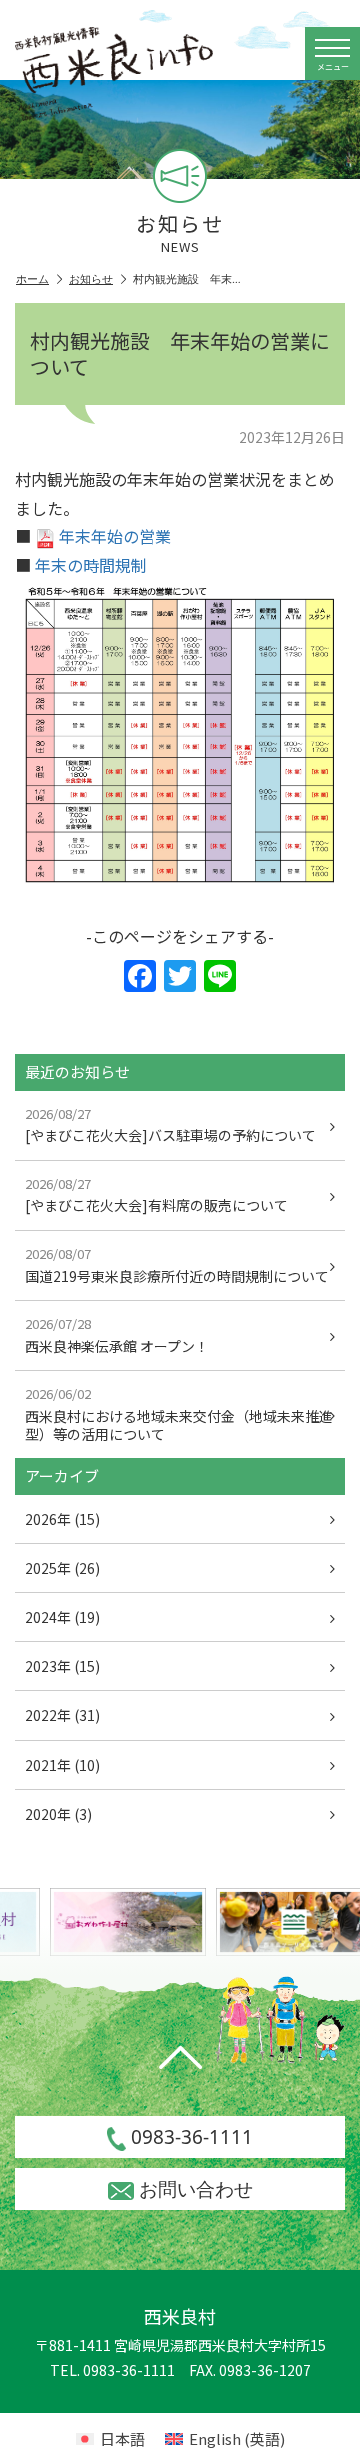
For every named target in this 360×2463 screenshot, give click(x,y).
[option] (124, 1922)
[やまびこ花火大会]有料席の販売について (156, 1195)
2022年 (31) (62, 1715)
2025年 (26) (62, 1568)
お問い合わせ (196, 2189)
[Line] (220, 977)
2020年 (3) (58, 1814)
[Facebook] (140, 977)
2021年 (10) (62, 1765)
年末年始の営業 (115, 536)
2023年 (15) (62, 1666)
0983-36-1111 (192, 2137)
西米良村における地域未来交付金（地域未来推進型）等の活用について (179, 1414)
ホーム (32, 279)
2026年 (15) (62, 1519)
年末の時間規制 (91, 565)
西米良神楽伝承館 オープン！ (117, 1335)
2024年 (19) (62, 1617)
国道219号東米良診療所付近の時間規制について (177, 1265)
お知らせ (91, 279)
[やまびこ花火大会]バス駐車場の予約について (170, 1125)
